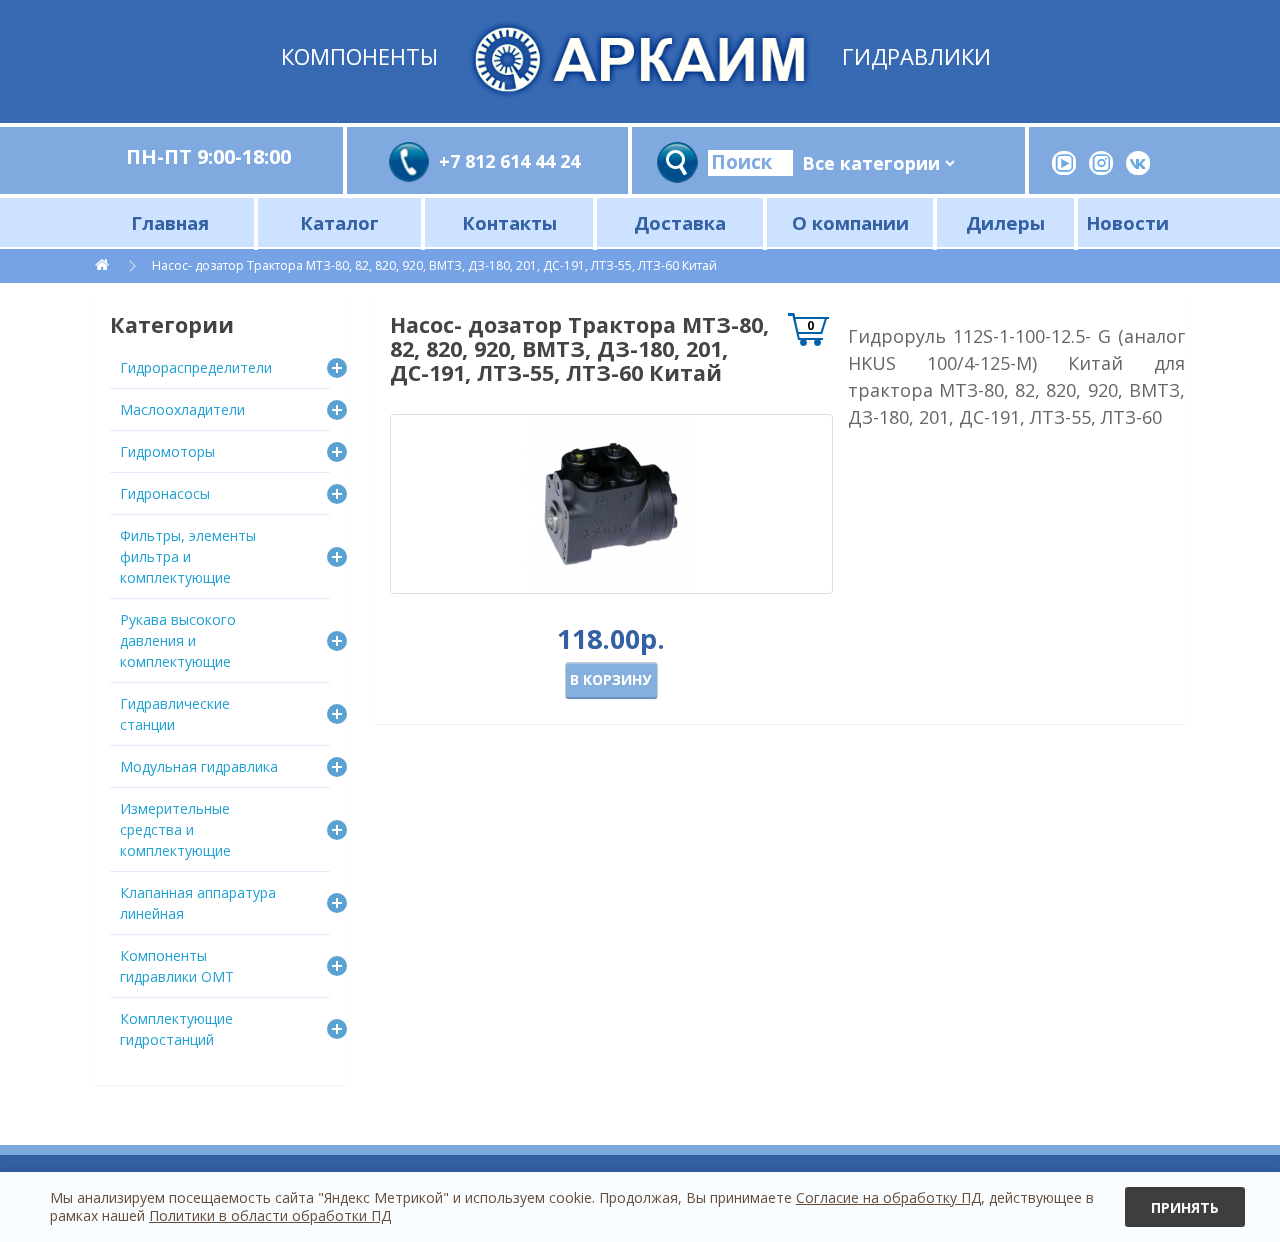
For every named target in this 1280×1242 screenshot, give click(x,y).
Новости (1127, 222)
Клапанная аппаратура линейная (198, 903)
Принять (1185, 1207)
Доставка (680, 222)
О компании (850, 222)
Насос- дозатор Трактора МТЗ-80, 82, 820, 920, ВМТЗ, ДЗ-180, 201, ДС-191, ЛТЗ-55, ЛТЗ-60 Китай (434, 265)
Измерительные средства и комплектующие (175, 829)
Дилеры (1005, 222)
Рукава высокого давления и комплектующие (178, 640)
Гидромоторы (167, 451)
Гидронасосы (165, 493)
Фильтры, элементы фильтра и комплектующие (188, 556)
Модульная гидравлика (199, 766)
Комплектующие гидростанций (176, 1029)
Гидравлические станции (175, 714)
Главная (170, 222)
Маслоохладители (182, 409)
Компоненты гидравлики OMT (177, 966)
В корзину (610, 679)
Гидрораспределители (196, 367)
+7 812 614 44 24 (509, 161)
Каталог (339, 222)
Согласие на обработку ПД (888, 1197)
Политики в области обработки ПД (270, 1215)
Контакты (509, 222)
